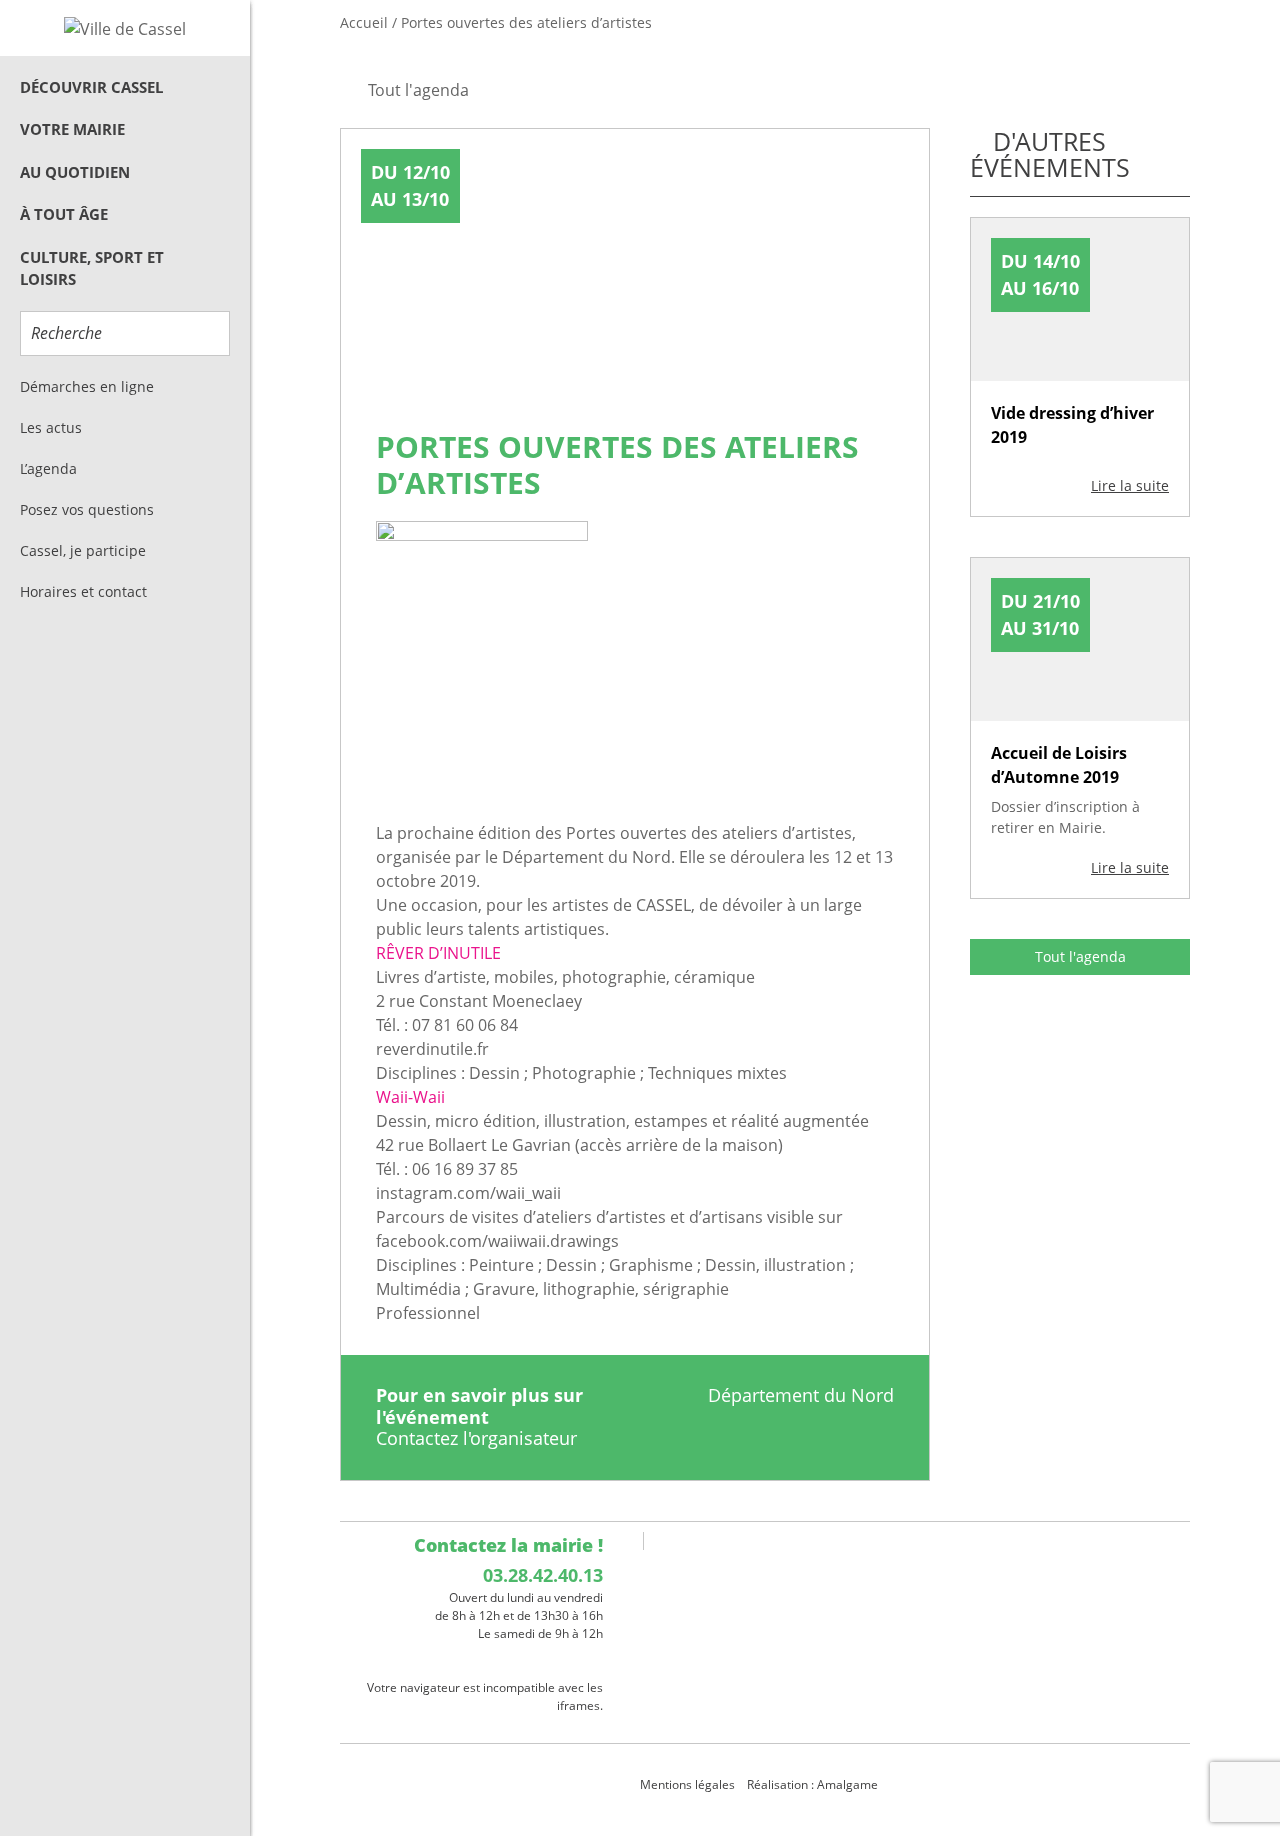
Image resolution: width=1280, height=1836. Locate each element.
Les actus (51, 427)
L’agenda (48, 468)
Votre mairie (72, 129)
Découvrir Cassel (91, 87)
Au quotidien (75, 172)
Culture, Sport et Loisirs (92, 268)
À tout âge (64, 214)
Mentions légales (687, 1784)
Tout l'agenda (1080, 956)
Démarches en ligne (87, 386)
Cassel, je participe (83, 550)
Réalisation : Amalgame (814, 1784)
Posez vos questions (87, 509)
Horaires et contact (83, 591)
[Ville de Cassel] (125, 28)
